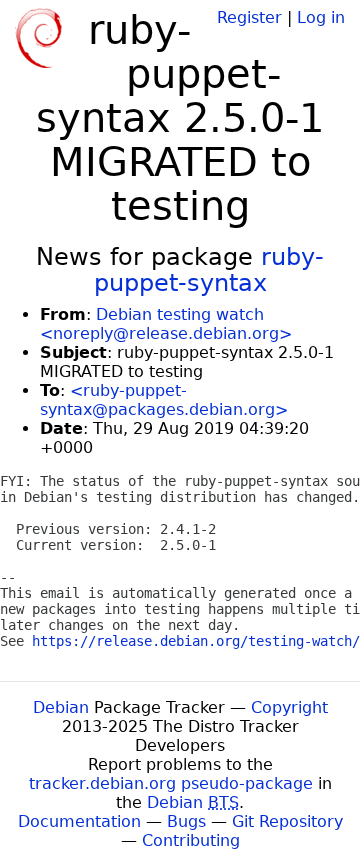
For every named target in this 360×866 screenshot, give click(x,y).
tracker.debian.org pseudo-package (171, 783)
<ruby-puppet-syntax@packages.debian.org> (164, 400)
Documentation (79, 821)
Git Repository (287, 821)
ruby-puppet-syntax (209, 270)
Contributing (191, 840)
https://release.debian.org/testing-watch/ (196, 641)
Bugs (186, 821)
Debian (61, 707)
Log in (321, 17)
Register (249, 17)
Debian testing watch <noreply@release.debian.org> (166, 324)
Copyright (289, 707)
